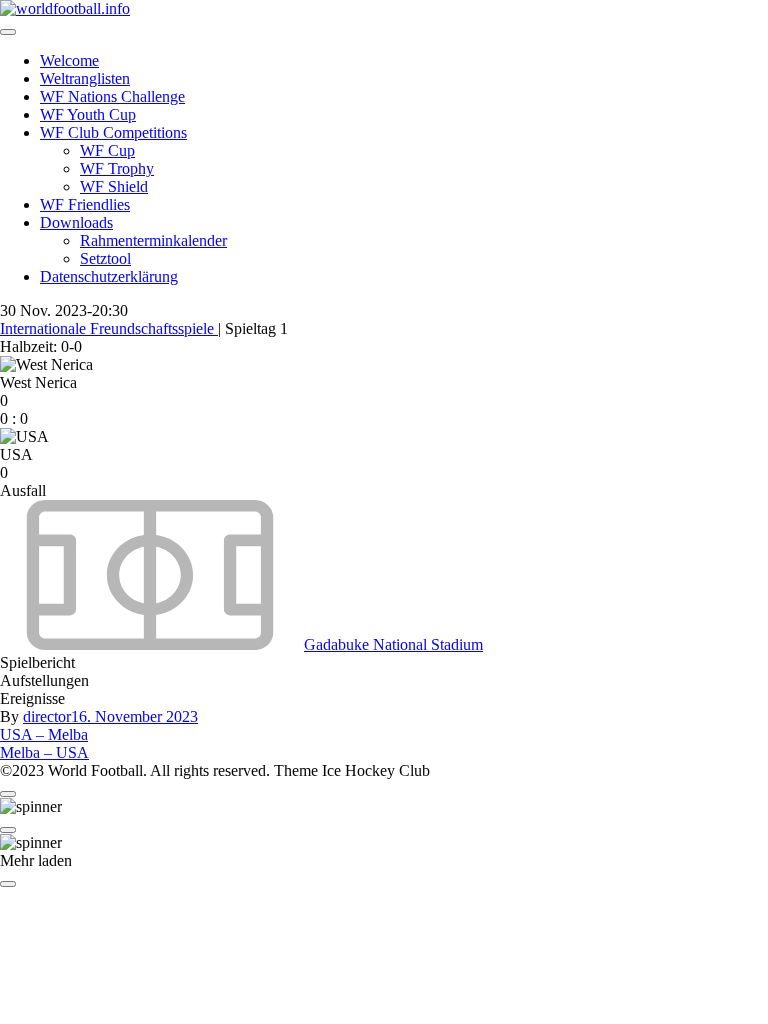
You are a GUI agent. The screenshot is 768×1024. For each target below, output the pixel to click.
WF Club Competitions (113, 132)
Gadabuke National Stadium (393, 644)
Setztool (105, 258)
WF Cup (107, 150)
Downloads (76, 222)
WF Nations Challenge (112, 96)
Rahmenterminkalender (153, 240)
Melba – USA (44, 752)
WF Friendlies (85, 204)
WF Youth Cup (88, 114)
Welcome (69, 60)
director (47, 716)
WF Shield (114, 186)
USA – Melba (44, 734)
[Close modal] (8, 794)
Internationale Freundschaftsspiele (109, 328)
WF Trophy (117, 168)
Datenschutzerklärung (109, 276)
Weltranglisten (85, 78)
